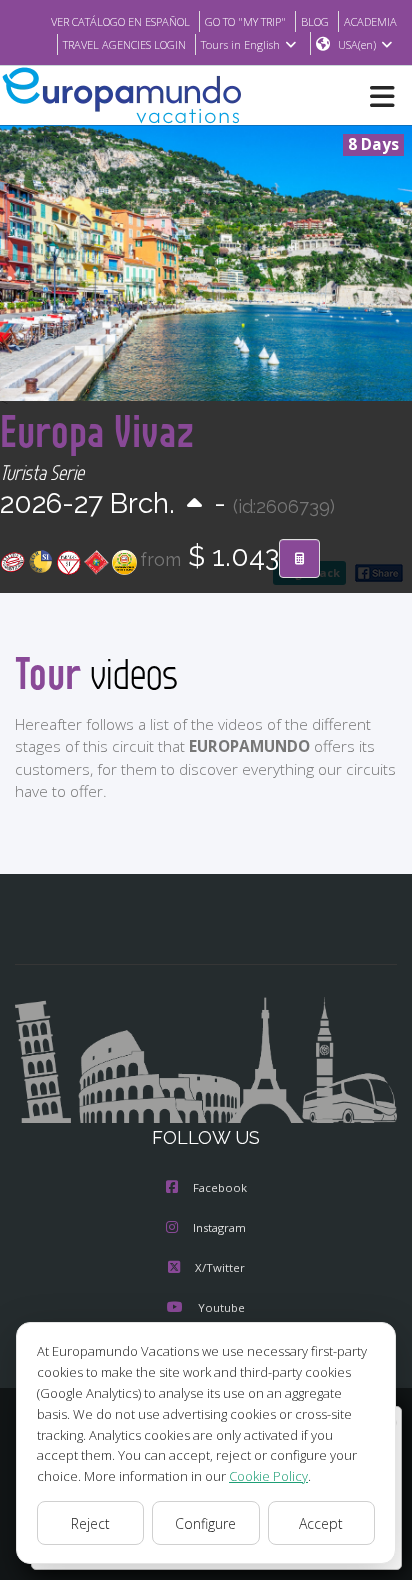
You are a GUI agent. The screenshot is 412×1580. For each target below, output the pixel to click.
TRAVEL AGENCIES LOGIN (124, 44)
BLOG (315, 21)
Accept (321, 1523)
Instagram (219, 1227)
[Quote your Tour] (299, 559)
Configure (205, 1523)
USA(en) (357, 44)
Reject (90, 1523)
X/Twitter (220, 1267)
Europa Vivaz (97, 430)
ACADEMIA (370, 21)
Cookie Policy (268, 1476)
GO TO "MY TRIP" (245, 21)
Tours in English (240, 44)
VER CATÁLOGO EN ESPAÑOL (120, 21)
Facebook (220, 1187)
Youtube (221, 1307)
